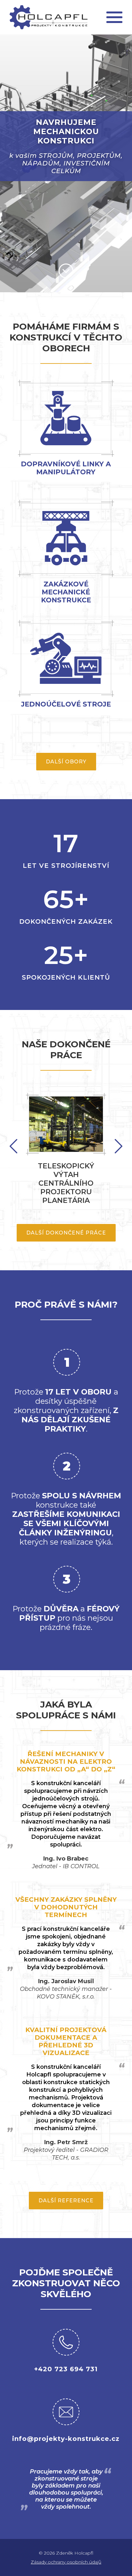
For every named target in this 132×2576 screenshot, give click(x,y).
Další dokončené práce (66, 1233)
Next (13, 1146)
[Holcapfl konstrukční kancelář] (49, 17)
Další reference (66, 2201)
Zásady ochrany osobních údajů (66, 2562)
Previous (119, 1146)
